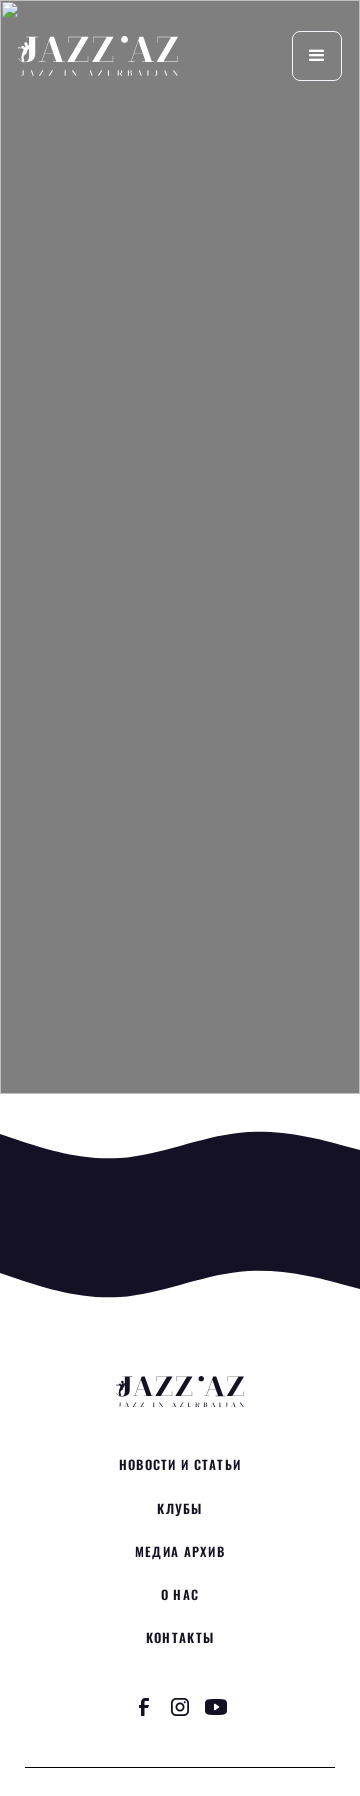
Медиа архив (180, 1551)
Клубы (179, 1508)
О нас (180, 1594)
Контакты (180, 1637)
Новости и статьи (180, 1464)
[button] (317, 56)
